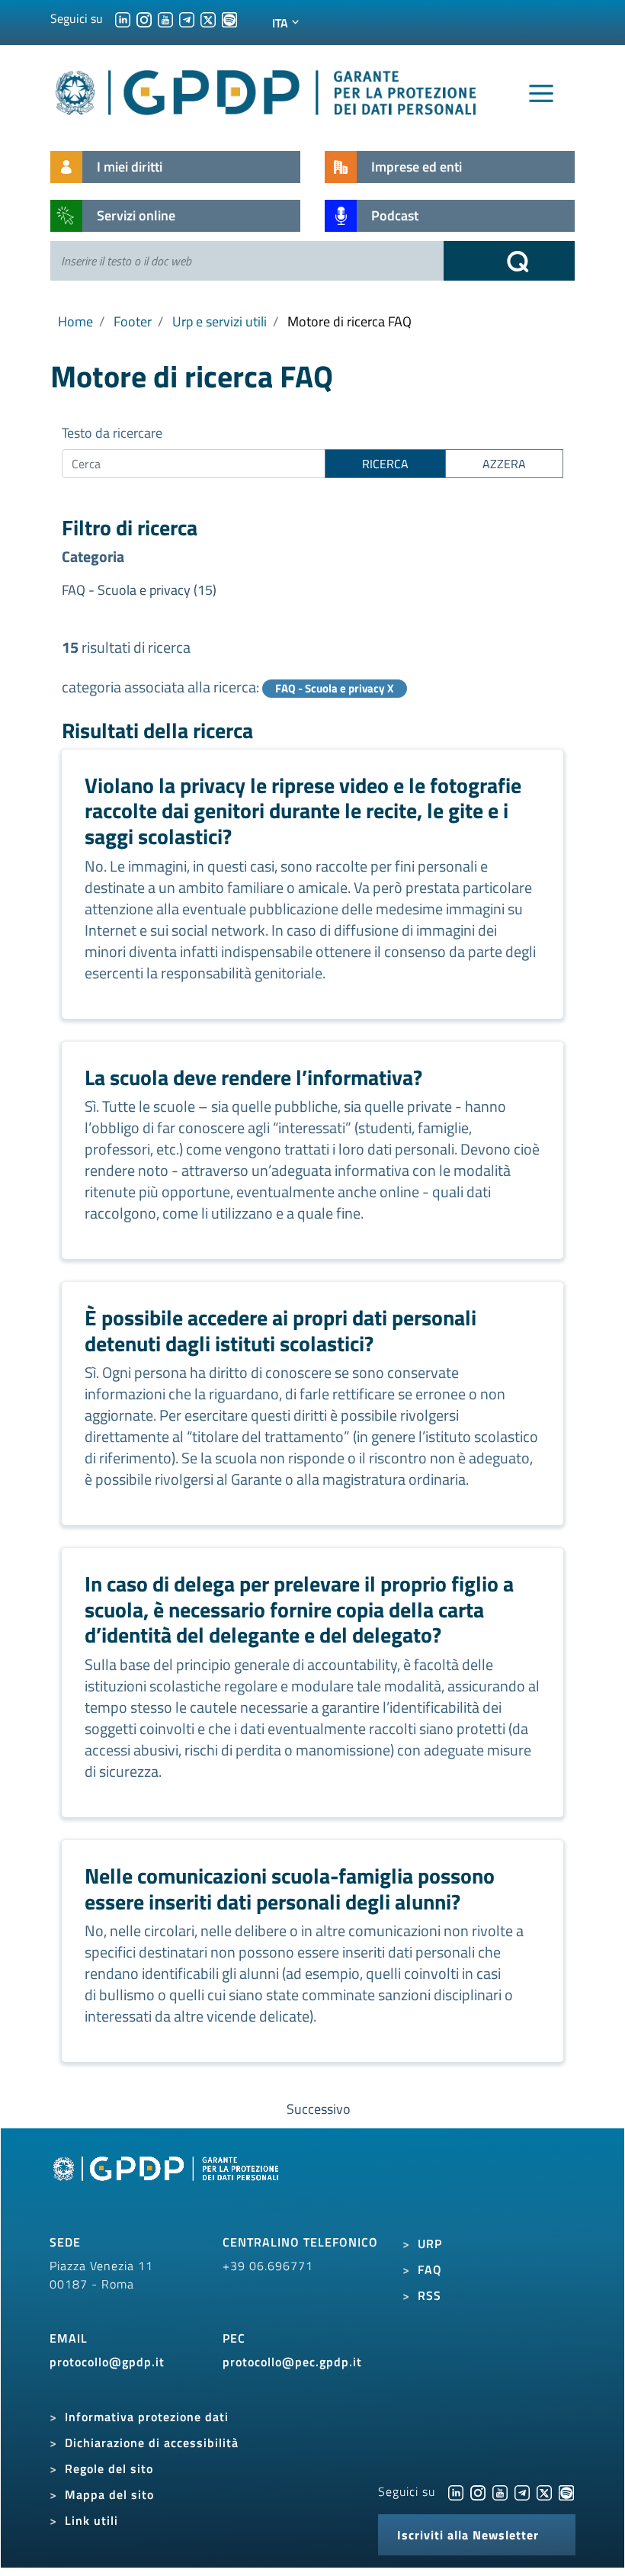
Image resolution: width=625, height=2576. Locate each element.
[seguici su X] (208, 18)
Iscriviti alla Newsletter (468, 2535)
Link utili (91, 2520)
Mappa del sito (109, 2494)
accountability (352, 1664)
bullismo (127, 1995)
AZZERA (504, 464)
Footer (133, 321)
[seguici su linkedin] (123, 18)
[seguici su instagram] (144, 18)
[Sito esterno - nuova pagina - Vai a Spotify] (566, 2491)
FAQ (430, 2269)
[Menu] (541, 94)
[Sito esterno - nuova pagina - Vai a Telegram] (522, 2491)
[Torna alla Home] (267, 90)
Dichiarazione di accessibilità (152, 2443)
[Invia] (509, 261)
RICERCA (385, 464)
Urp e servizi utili (220, 321)
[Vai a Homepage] (168, 2186)
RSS (429, 2295)
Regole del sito (109, 2468)
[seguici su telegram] (187, 18)
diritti (310, 1415)
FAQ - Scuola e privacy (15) (139, 590)
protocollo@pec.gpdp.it (292, 2362)
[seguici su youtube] (165, 18)
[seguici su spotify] (229, 18)
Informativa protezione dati (147, 2417)
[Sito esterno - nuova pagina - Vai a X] (544, 2491)
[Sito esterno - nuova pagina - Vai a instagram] (478, 2491)
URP (430, 2244)
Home (75, 321)
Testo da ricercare (112, 433)
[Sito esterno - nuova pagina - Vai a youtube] (500, 2491)
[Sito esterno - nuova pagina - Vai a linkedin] (456, 2491)
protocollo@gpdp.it (107, 2362)
